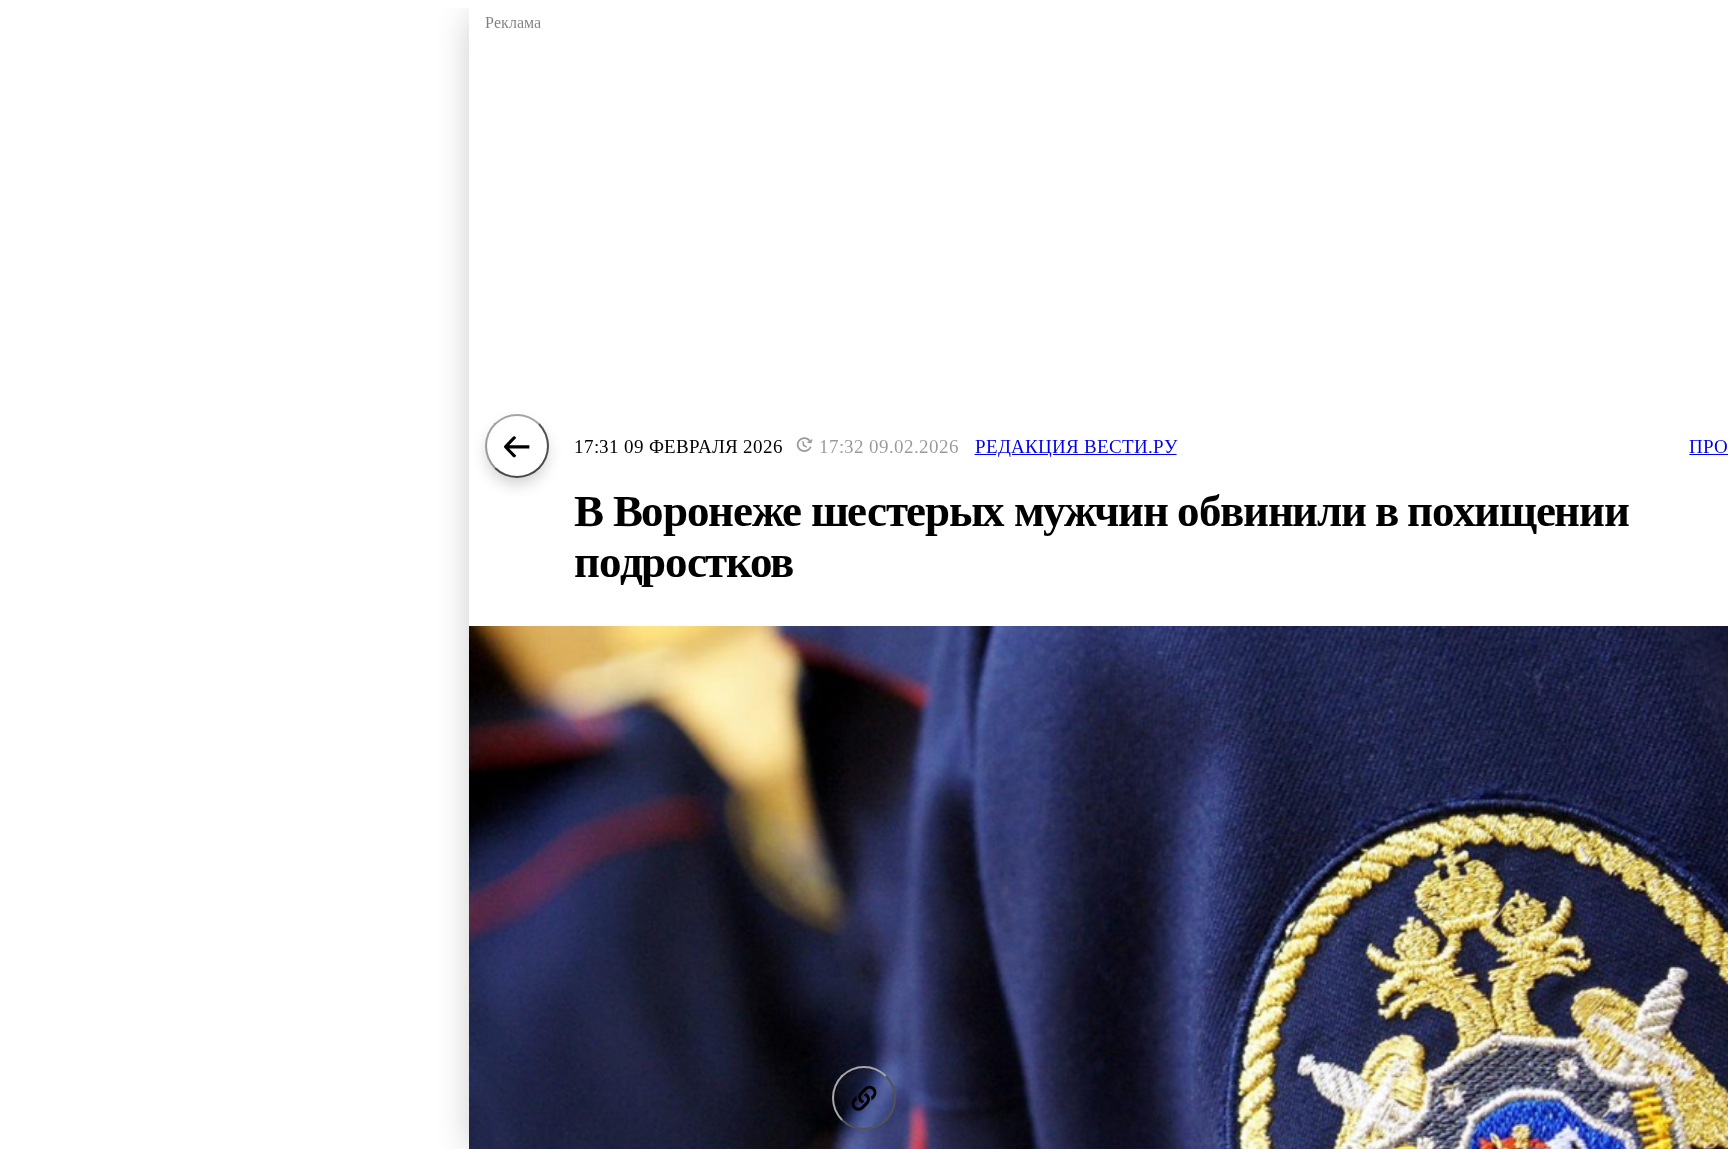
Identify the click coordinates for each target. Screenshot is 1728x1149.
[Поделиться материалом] (864, 1098)
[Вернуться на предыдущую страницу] (517, 446)
